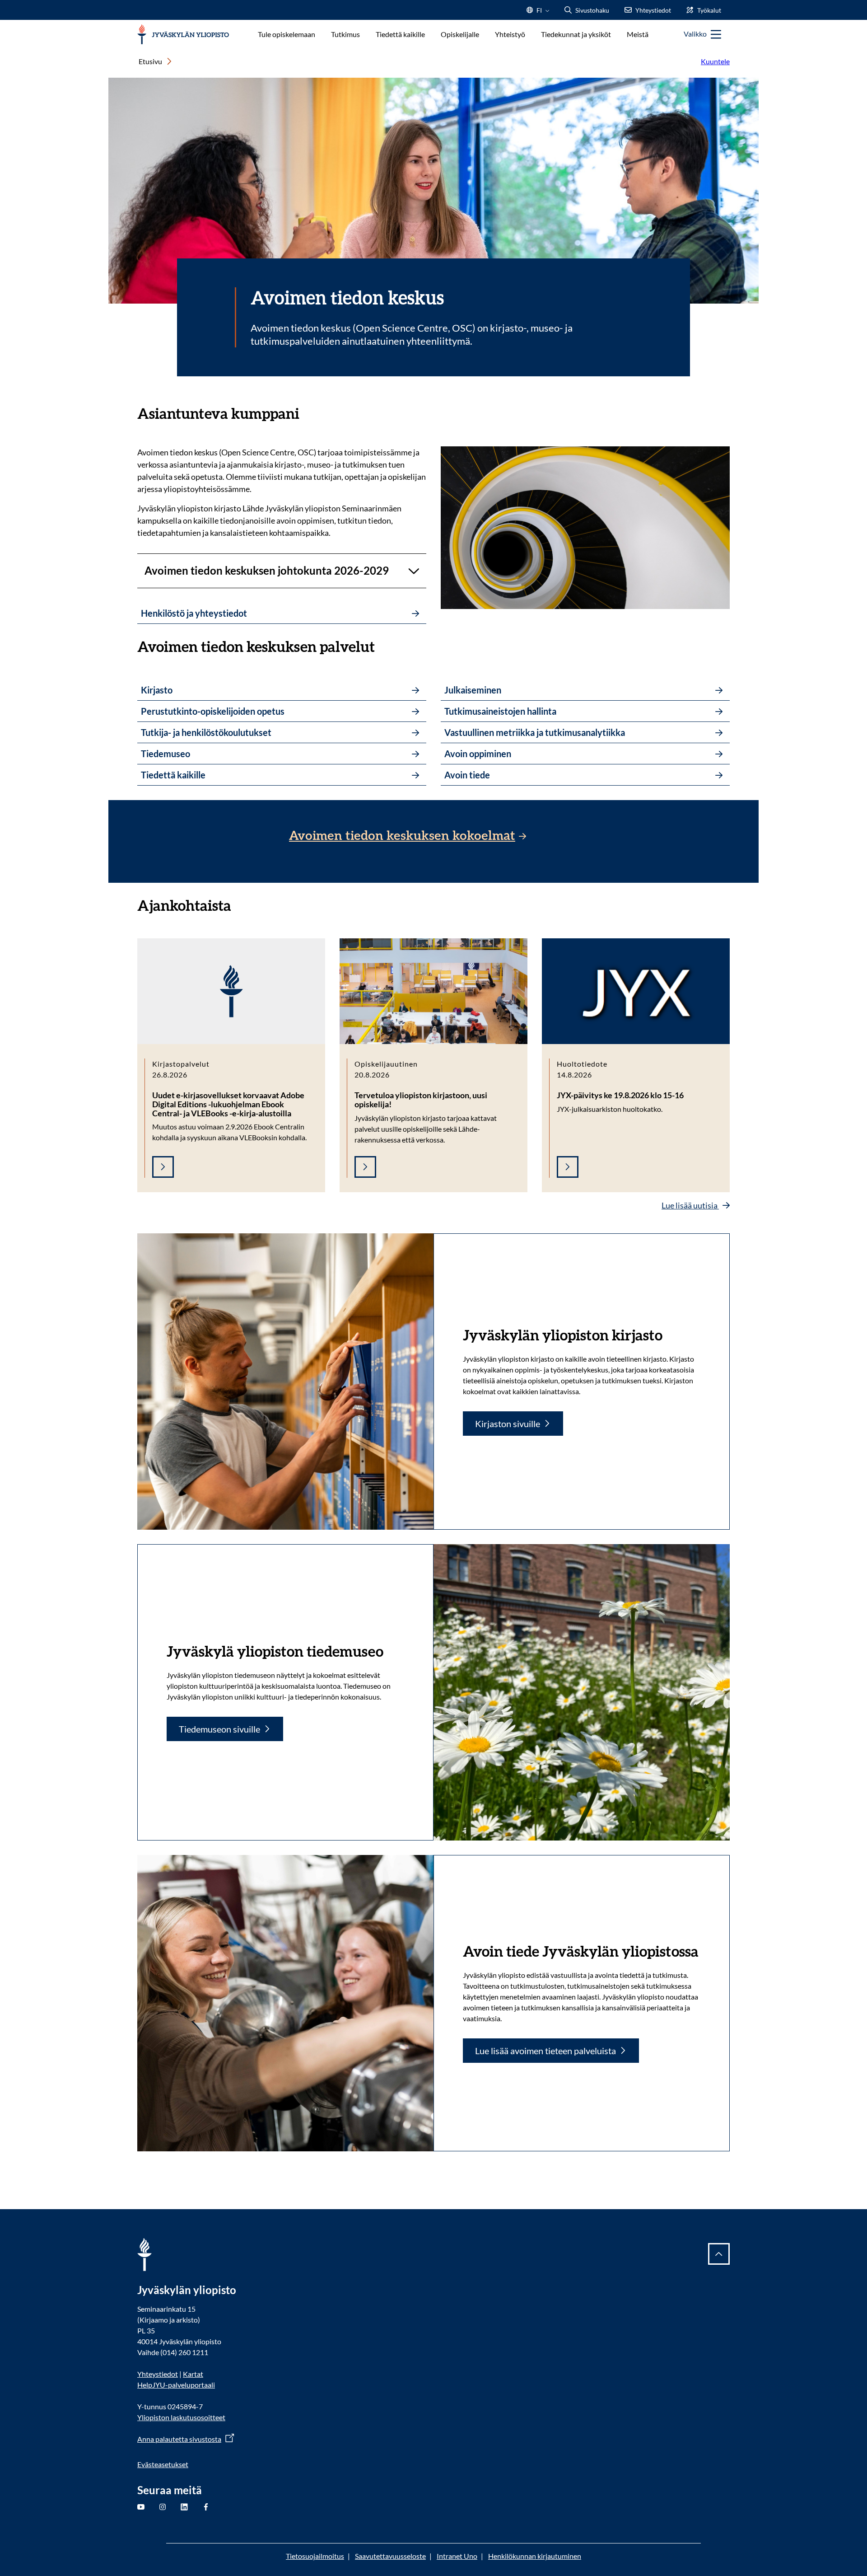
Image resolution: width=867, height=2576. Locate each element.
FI (539, 13)
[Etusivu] (183, 35)
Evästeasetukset (163, 2464)
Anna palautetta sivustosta (179, 2439)
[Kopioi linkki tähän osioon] (308, 412)
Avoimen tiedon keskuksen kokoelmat (402, 836)
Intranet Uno (457, 2556)
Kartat (193, 2374)
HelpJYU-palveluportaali (176, 2385)
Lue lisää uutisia (690, 1205)
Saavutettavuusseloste (390, 2556)
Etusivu (150, 61)
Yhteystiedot (158, 2374)
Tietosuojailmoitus (315, 2556)
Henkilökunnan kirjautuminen (535, 2556)
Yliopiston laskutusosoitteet (181, 2417)
